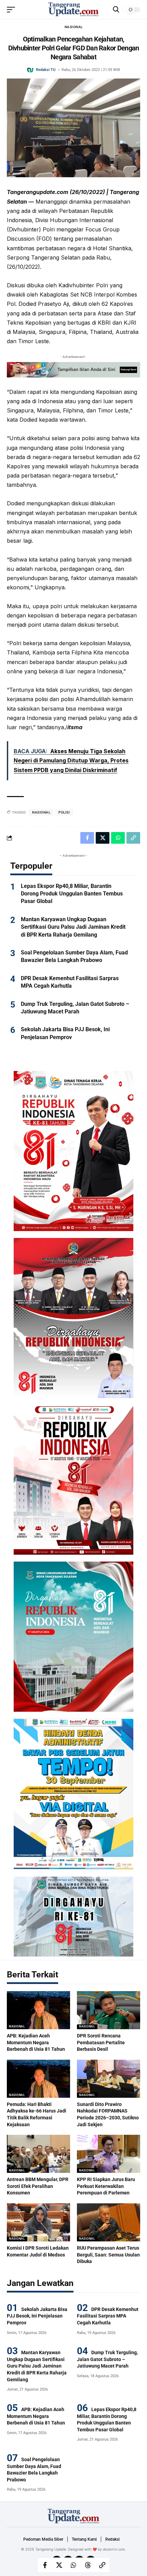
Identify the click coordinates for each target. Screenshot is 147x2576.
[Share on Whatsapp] (73, 2565)
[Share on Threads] (88, 2565)
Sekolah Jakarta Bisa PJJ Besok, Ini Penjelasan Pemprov (37, 2316)
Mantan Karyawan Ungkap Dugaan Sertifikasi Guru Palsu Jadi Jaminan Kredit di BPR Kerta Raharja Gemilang (73, 927)
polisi (64, 812)
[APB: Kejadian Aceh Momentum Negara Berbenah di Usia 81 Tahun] (38, 2010)
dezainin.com (114, 2549)
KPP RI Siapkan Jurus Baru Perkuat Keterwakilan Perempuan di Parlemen (106, 2186)
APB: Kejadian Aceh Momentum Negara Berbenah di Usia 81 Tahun (36, 2042)
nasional (41, 812)
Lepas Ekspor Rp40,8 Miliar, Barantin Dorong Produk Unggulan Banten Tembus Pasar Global (72, 894)
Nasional (74, 27)
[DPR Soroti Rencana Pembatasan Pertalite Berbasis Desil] (109, 2010)
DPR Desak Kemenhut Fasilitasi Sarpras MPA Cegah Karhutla (108, 2316)
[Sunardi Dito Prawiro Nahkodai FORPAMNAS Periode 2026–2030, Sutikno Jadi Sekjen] (109, 2079)
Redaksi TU (46, 70)
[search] (116, 9)
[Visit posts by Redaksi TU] (30, 70)
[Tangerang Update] (73, 10)
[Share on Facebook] (45, 2565)
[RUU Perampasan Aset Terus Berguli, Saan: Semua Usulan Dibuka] (109, 2222)
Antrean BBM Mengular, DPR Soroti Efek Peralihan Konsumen (38, 2186)
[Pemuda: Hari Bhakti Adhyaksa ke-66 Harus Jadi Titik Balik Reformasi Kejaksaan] (38, 2079)
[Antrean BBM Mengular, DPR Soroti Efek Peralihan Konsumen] (38, 2154)
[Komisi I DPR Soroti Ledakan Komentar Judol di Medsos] (38, 2222)
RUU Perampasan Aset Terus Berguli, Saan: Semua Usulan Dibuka (108, 2255)
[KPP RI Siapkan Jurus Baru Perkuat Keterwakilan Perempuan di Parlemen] (109, 2154)
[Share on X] (59, 2565)
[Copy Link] (102, 2565)
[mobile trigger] (13, 10)
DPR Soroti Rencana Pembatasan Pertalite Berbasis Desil (101, 2042)
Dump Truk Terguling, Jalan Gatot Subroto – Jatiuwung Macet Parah (107, 2359)
